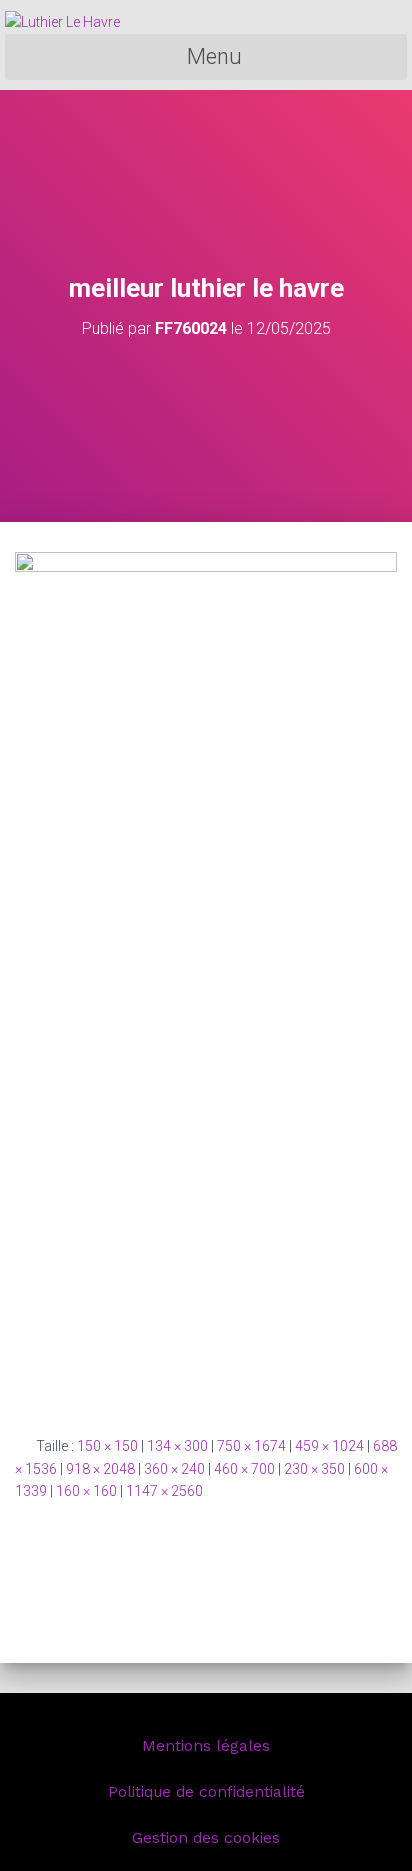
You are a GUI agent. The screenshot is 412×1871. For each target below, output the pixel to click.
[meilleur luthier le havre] (206, 977)
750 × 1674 (251, 1446)
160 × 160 (86, 1491)
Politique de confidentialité (206, 1792)
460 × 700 (244, 1469)
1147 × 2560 (164, 1491)
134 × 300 (177, 1446)
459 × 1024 (329, 1446)
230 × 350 (314, 1469)
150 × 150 (107, 1446)
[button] (206, 57)
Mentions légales (206, 1746)
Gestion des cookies (206, 1838)
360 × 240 (174, 1469)
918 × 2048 (100, 1469)
